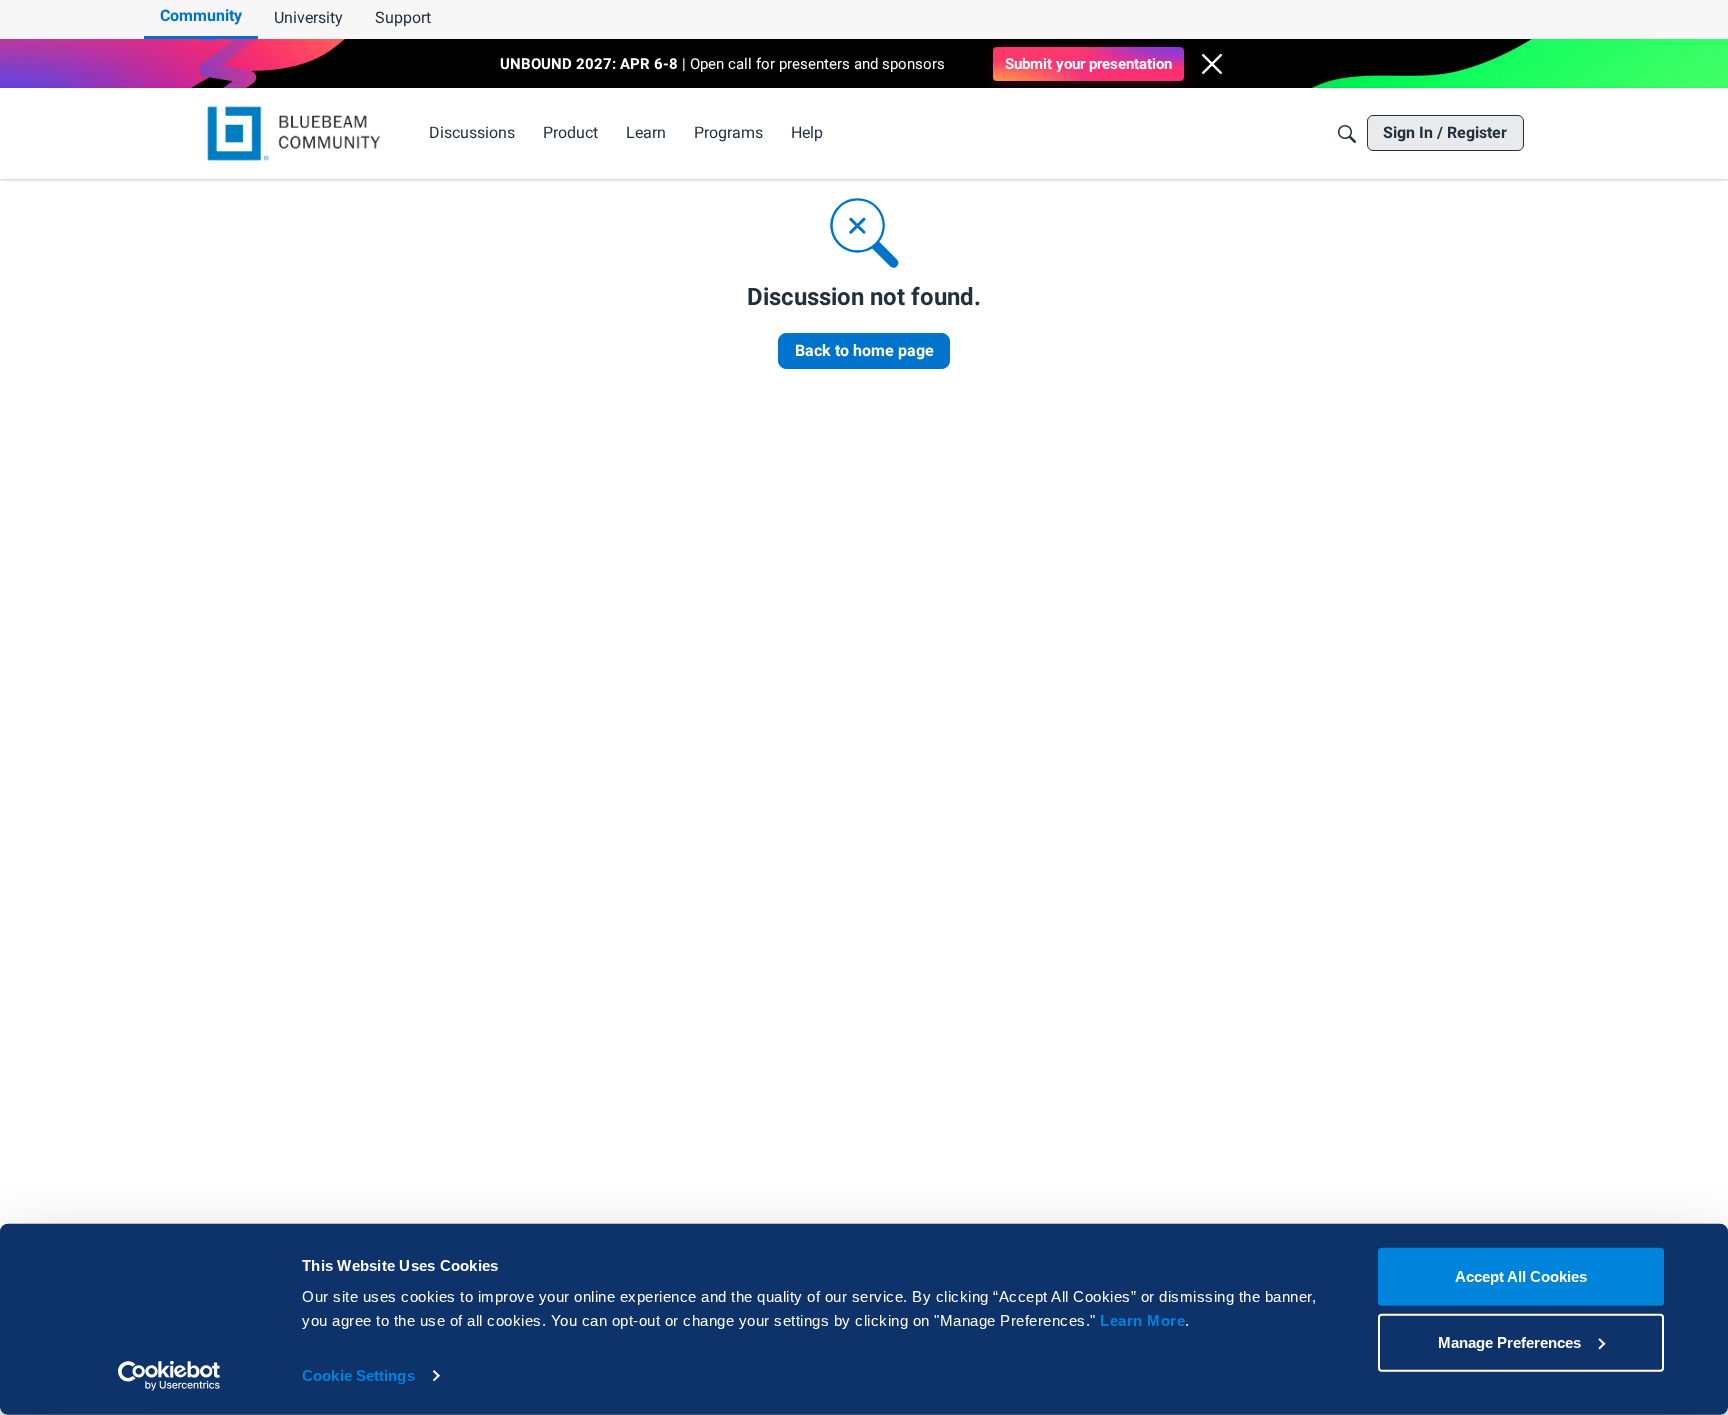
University (308, 17)
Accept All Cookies (1521, 1276)
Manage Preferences (1509, 1341)
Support (403, 17)
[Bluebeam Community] (297, 133)
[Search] (1347, 134)
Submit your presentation (1088, 64)
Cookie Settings (358, 1375)
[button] (1212, 64)
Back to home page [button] (864, 350)
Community (201, 15)
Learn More (1142, 1320)
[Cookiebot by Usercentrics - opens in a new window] (169, 1376)
